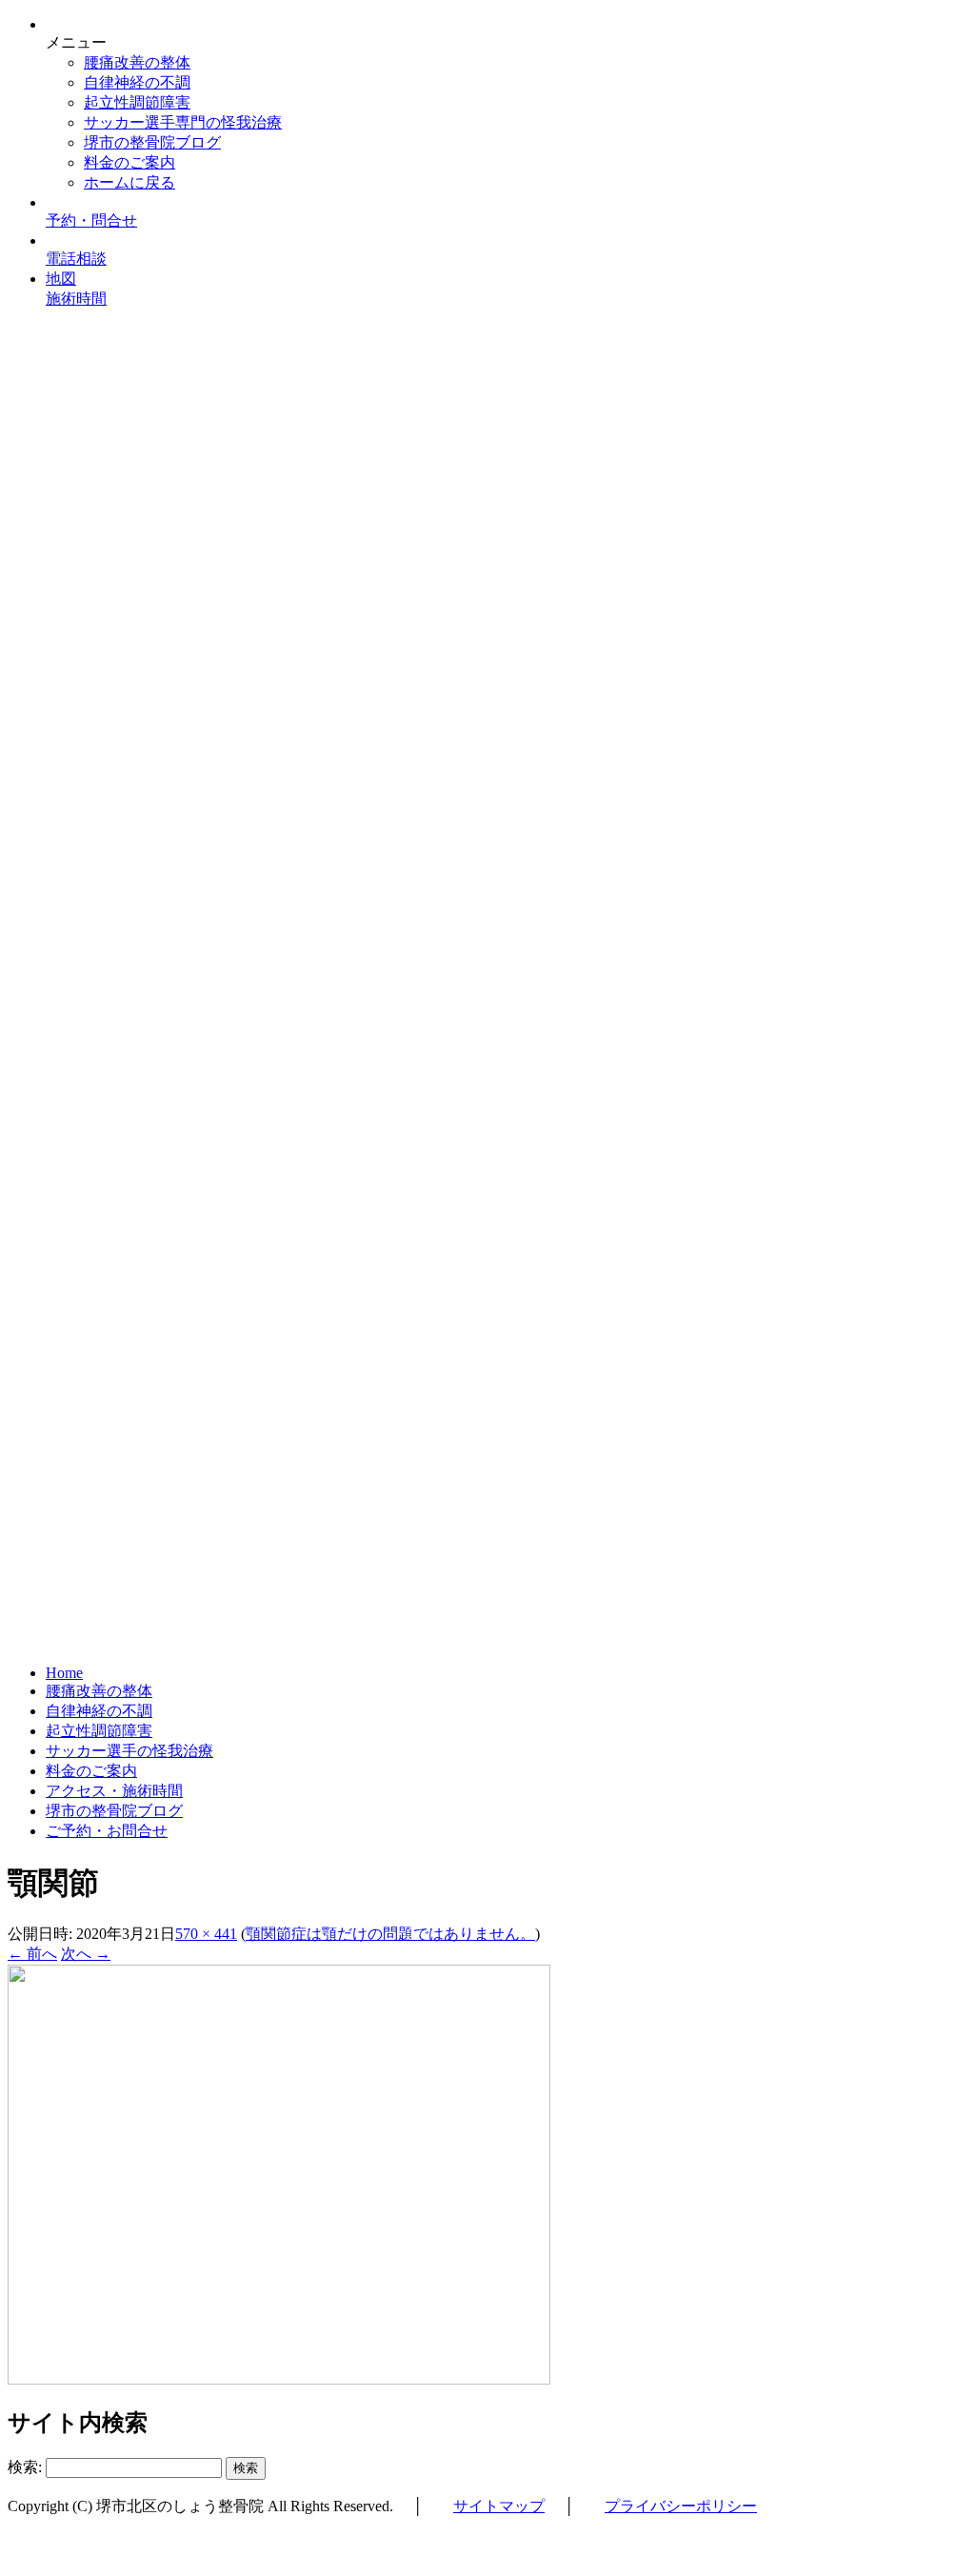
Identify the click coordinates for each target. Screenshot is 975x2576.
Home (64, 1673)
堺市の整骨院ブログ (152, 142)
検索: (25, 2467)
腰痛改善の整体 (137, 62)
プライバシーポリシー (681, 2506)
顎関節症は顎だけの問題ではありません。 (390, 1934)
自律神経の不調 (137, 82)
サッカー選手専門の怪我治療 (183, 122)
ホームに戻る (129, 182)
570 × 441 (206, 1934)
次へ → (86, 1954)
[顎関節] (279, 2379)
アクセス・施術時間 (114, 1791)
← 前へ (32, 1954)
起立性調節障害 (137, 102)
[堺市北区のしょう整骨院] (487, 964)
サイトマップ (499, 2506)
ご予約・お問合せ (107, 1831)
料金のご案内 (129, 162)
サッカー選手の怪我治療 (129, 1751)
